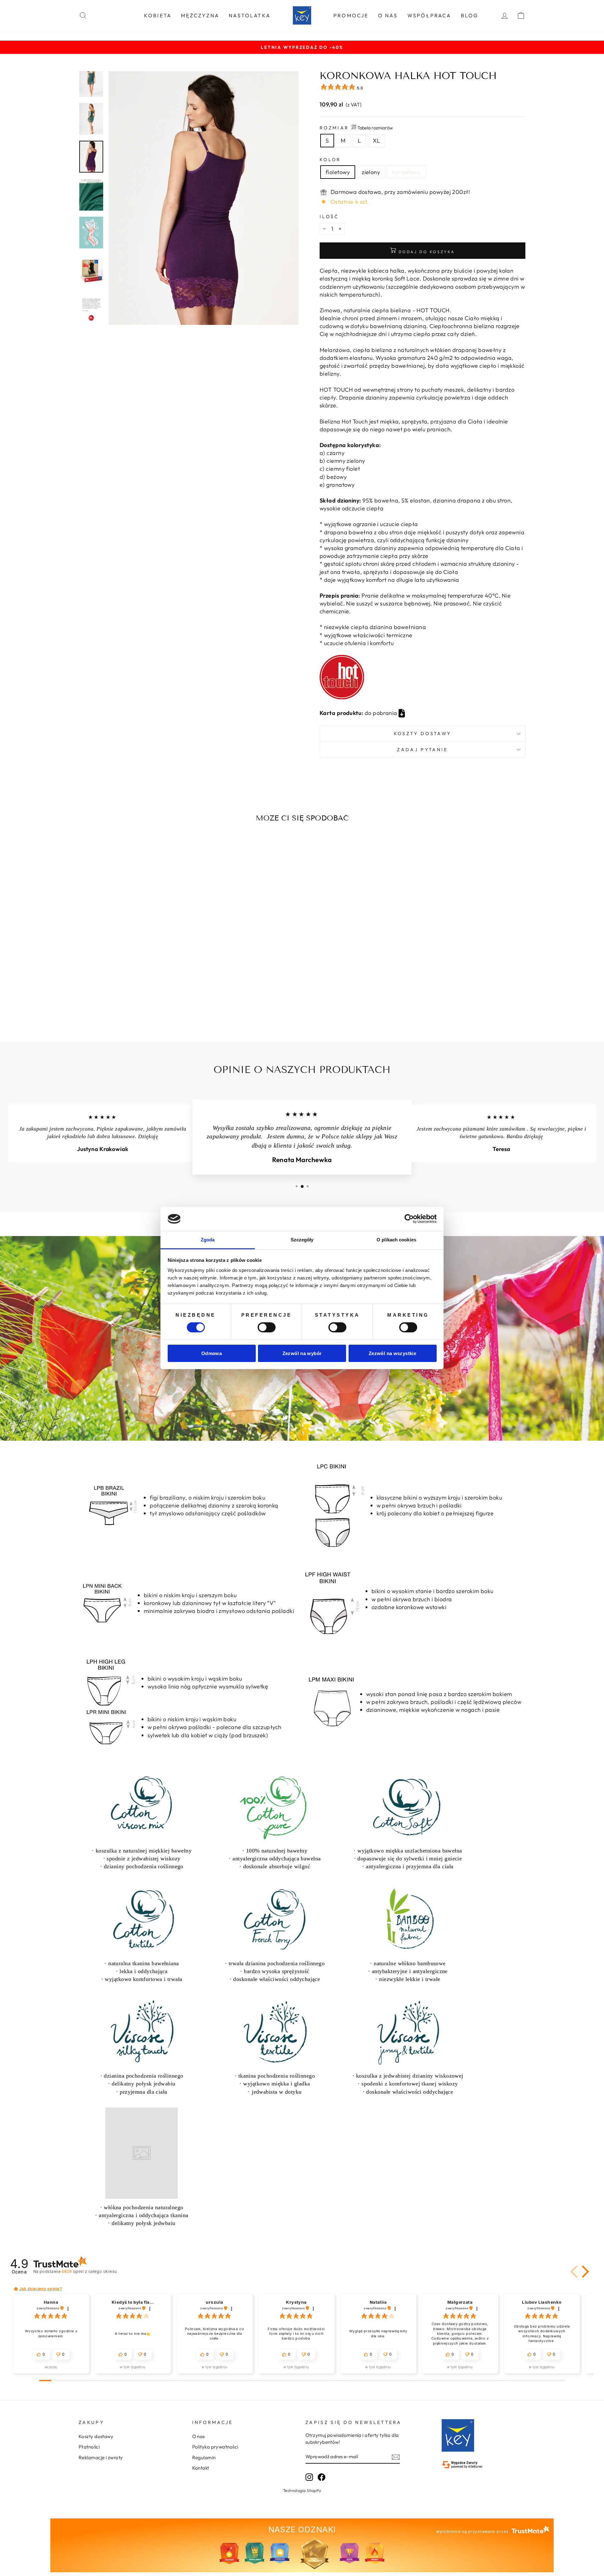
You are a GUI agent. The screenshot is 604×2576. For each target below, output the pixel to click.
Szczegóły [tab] (302, 1240)
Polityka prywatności (215, 2447)
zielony (371, 172)
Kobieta (158, 15)
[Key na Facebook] (322, 2477)
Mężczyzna (200, 15)
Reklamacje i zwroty (101, 2457)
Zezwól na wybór (302, 1353)
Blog (470, 15)
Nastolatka (250, 15)
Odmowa (212, 1353)
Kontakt (201, 2468)
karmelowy (406, 172)
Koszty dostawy (96, 2436)
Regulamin (204, 2457)
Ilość (329, 217)
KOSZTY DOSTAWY (422, 734)
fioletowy (338, 172)
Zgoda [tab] (208, 1240)
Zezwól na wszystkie (392, 1353)
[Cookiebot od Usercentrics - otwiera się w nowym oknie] (409, 1219)
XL (376, 141)
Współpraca (429, 15)
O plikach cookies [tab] (396, 1240)
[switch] (267, 1327)
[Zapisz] (396, 2457)
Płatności (89, 2447)
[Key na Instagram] (309, 2477)
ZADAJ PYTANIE (422, 750)
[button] (575, 2272)
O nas (388, 15)
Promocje (351, 15)
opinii (89, 2271)
